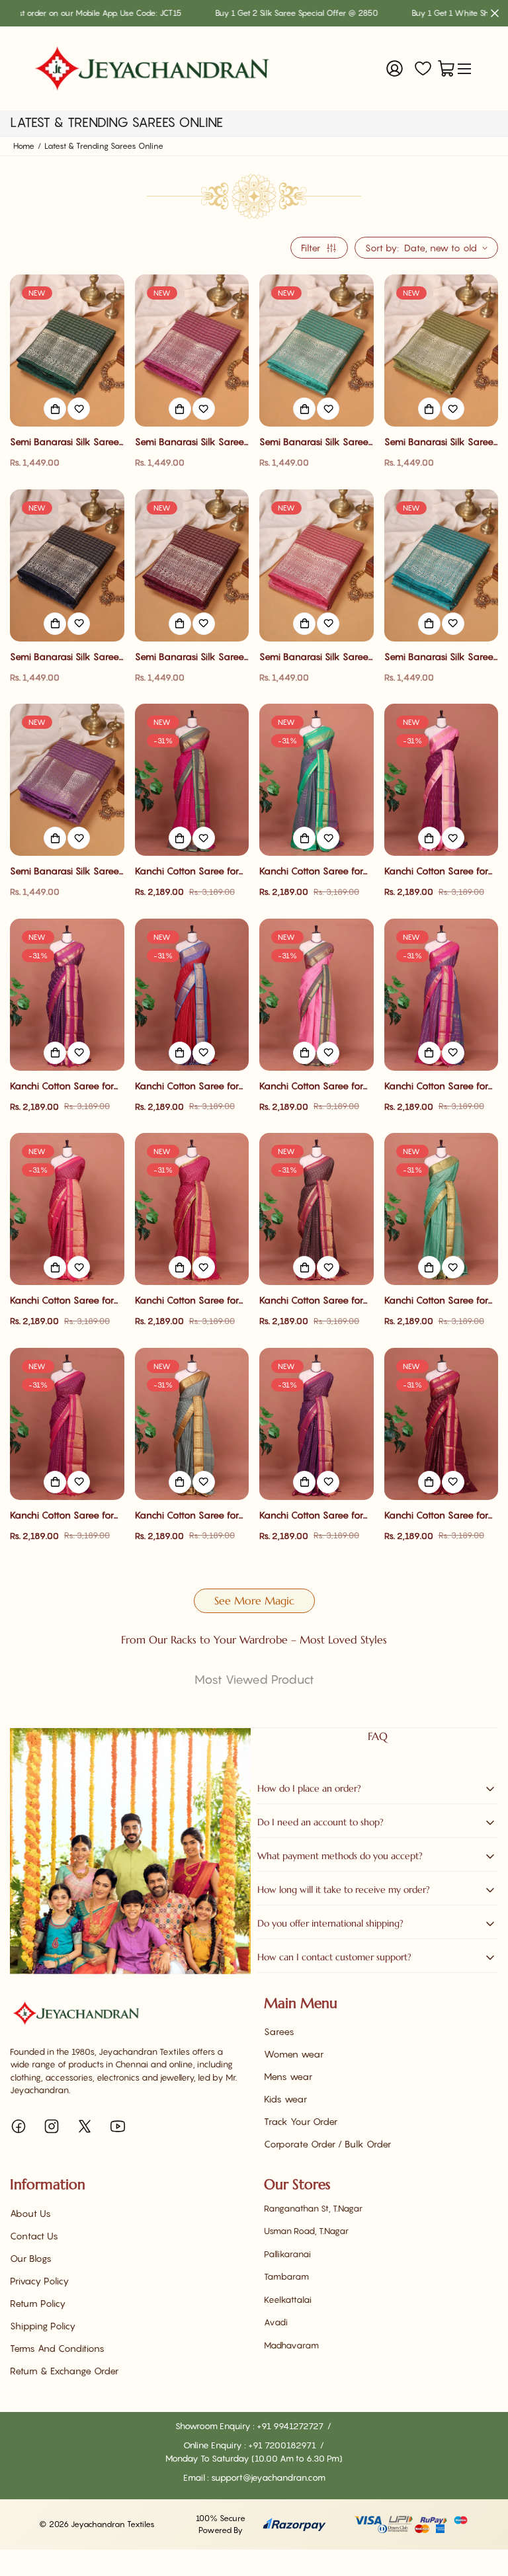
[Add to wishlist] (79, 409)
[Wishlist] (423, 68)
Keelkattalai (288, 2300)
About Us (30, 2213)
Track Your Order (301, 2121)
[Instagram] (52, 2126)
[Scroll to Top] (482, 2504)
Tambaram (286, 2276)
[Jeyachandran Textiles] (152, 68)
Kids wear (285, 2099)
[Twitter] (85, 2126)
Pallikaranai (287, 2254)
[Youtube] (118, 2126)
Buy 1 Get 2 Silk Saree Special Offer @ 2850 (236, 13)
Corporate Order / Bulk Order (327, 2144)
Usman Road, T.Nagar (306, 2231)
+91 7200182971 (283, 2445)
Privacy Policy (39, 2281)
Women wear (294, 2054)
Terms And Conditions (57, 2348)
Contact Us (34, 2236)
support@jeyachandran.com (268, 2477)
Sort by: (382, 248)
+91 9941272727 (291, 2426)
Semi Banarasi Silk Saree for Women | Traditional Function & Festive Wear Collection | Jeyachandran (65, 442)
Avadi (276, 2322)
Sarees (279, 2031)
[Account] (395, 68)
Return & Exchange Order (64, 2371)
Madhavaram (291, 2345)
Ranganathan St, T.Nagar (313, 2208)
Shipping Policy (43, 2326)
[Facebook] (19, 2126)
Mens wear (288, 2076)
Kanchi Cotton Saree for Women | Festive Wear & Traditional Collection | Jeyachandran (189, 871)
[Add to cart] (55, 409)
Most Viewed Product (254, 1680)
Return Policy (38, 2303)
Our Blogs (31, 2258)
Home (24, 146)
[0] (446, 68)
